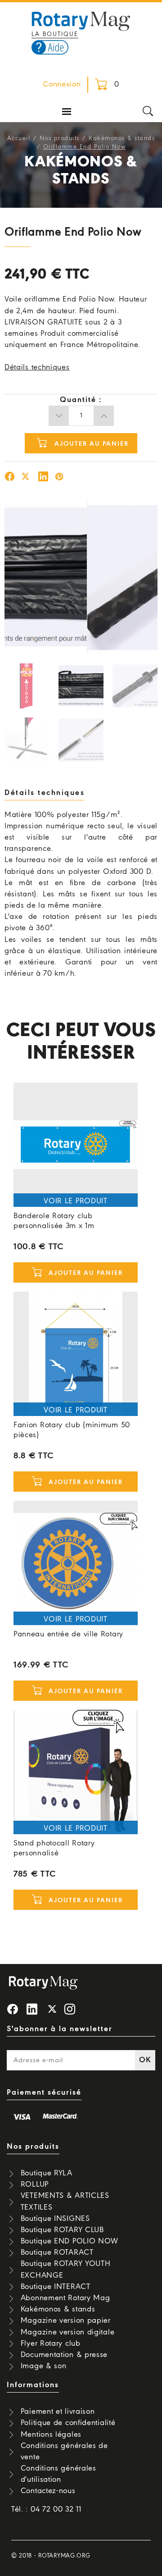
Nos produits (60, 139)
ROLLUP (35, 2185)
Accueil (19, 139)
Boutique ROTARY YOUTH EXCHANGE (66, 2270)
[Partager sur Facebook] (10, 478)
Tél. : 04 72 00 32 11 (46, 2510)
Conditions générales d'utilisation (58, 2474)
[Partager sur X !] (26, 478)
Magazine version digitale (68, 2332)
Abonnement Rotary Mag (65, 2298)
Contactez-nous (48, 2491)
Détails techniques (37, 368)
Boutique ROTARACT (57, 2253)
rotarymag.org (64, 2556)
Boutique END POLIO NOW (70, 2241)
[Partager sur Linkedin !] (43, 478)
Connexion (62, 84)
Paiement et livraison (58, 2412)
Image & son (44, 2366)
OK (145, 2060)
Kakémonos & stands (122, 139)
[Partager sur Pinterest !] (59, 478)
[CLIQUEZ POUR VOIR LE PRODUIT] (76, 1145)
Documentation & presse (64, 2355)
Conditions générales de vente (64, 2452)
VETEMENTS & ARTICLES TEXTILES (65, 2201)
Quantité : (81, 400)
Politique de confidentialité (68, 2423)
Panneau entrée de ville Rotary (68, 1634)
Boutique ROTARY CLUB (62, 2230)
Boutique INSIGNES (55, 2219)
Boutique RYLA (47, 2173)
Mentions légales (51, 2435)
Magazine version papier (66, 2321)
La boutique (55, 34)
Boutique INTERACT (56, 2287)
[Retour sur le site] (81, 20)
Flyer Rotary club (51, 2344)
